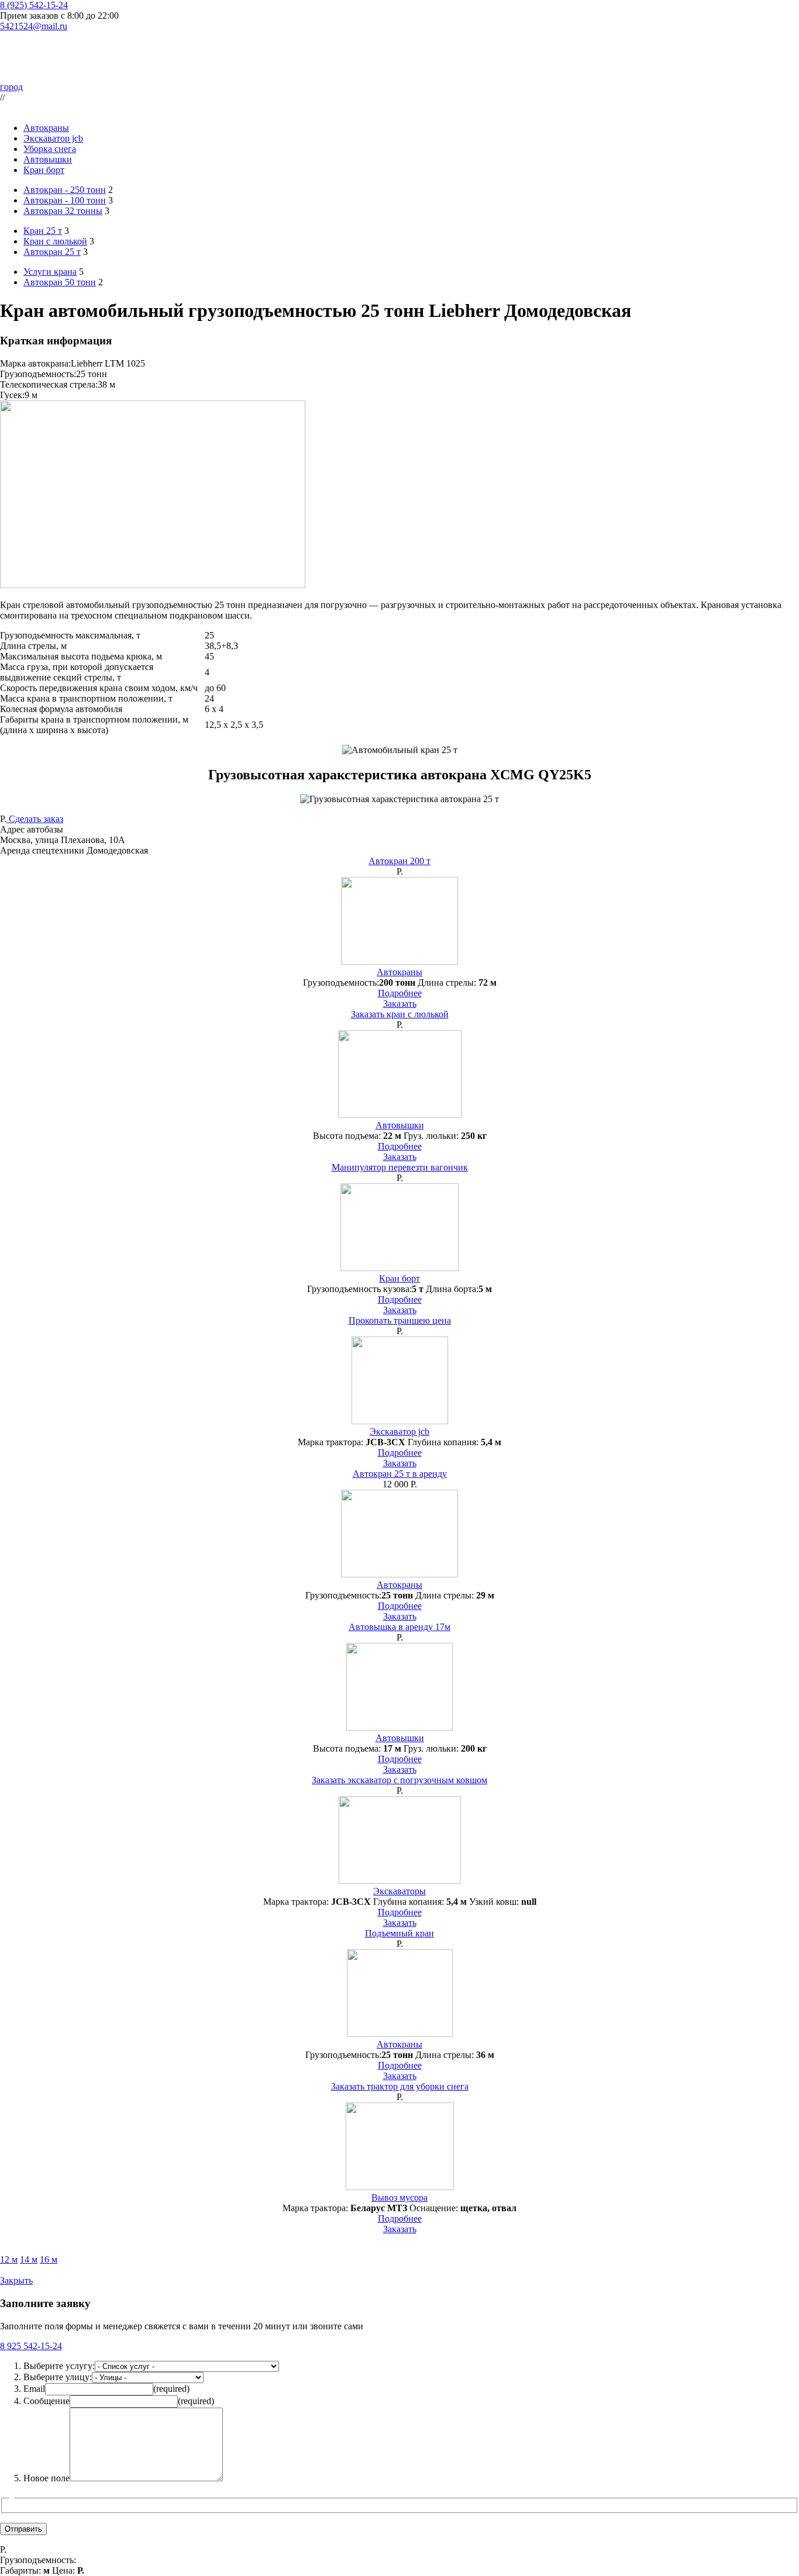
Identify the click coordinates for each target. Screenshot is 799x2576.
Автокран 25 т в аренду (400, 1474)
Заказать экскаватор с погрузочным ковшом (399, 1780)
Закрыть (16, 2280)
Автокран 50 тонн (60, 282)
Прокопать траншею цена (400, 1320)
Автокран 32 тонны (63, 211)
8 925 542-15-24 (31, 2346)
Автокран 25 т (52, 252)
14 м (29, 2259)
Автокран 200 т (399, 861)
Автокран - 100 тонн (65, 200)
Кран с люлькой (55, 241)
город (11, 87)
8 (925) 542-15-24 (34, 5)
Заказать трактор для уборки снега (400, 2086)
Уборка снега (50, 149)
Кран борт (44, 170)
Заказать (400, 1004)
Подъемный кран (399, 1933)
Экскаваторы (399, 1891)
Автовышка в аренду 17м (399, 1627)
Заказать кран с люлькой (400, 1014)
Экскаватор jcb (53, 138)
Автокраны (46, 128)
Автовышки (48, 159)
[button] (399, 840)
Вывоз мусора (399, 2197)
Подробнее (400, 993)
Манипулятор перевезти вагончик (400, 1167)
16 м (49, 2259)
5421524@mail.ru (34, 26)
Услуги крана (50, 272)
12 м (9, 2259)
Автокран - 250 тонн (65, 190)
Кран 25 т (43, 231)
